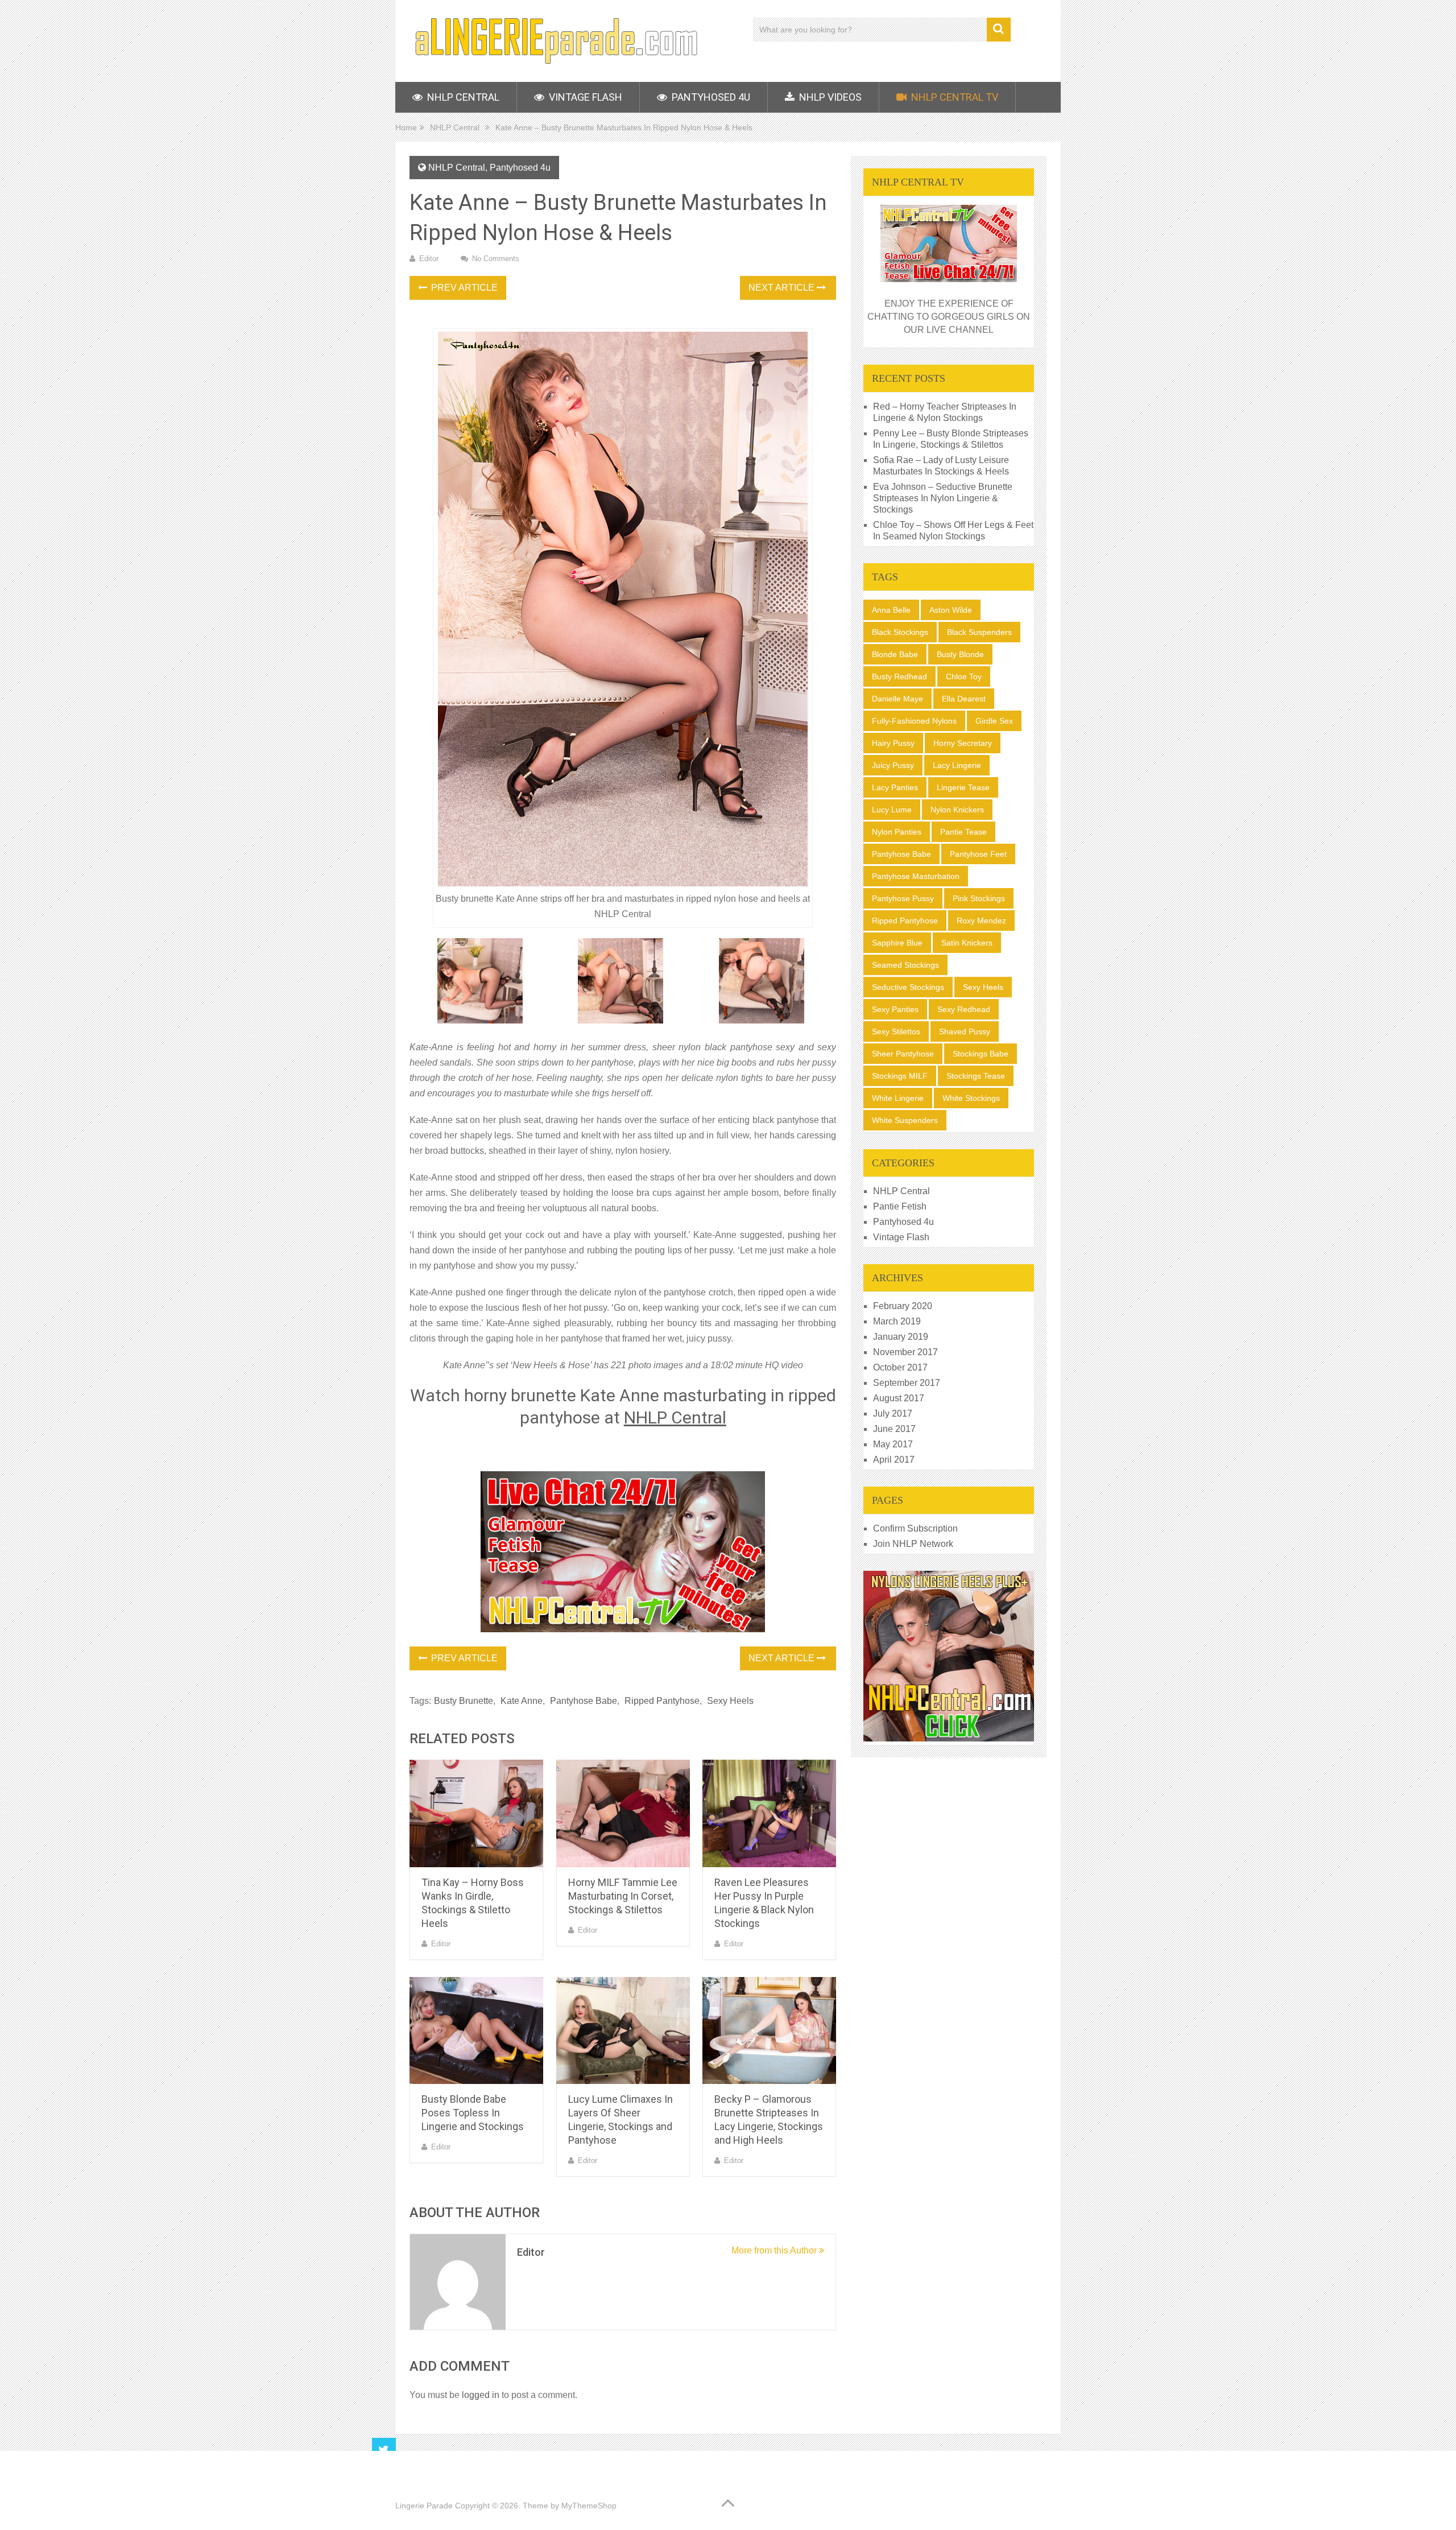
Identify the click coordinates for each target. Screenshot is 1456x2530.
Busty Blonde (960, 654)
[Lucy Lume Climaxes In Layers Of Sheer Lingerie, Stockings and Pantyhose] (623, 2031)
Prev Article (463, 288)
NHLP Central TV (954, 97)
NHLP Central (462, 97)
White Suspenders (905, 1120)
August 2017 (899, 1398)
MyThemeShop (589, 2506)
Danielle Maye (897, 699)
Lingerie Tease (963, 787)
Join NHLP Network (913, 1544)
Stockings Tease (976, 1076)
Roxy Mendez (981, 921)
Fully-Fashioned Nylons (914, 721)
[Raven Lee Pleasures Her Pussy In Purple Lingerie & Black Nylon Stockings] (769, 1813)
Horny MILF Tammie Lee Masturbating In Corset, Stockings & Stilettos (623, 1896)
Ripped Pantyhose (662, 1701)
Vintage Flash (584, 97)
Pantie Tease (963, 832)
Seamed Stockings (905, 965)
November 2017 (905, 1352)
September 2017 (907, 1383)
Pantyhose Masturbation (916, 876)
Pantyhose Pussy (903, 898)
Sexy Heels (730, 1701)
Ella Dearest (964, 699)
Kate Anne (522, 1701)
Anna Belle (891, 610)
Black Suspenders (979, 632)
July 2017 (893, 1413)
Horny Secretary (963, 743)
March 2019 (897, 1321)
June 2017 (894, 1429)
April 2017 (894, 1460)
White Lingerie (898, 1098)
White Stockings (971, 1098)
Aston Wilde (951, 610)
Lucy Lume (892, 810)
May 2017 (893, 1444)
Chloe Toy (964, 676)
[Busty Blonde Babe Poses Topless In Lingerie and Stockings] (476, 2031)
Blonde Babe (895, 654)
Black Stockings (900, 632)
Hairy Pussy (893, 743)
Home (406, 127)
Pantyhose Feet (978, 854)
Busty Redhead (899, 676)
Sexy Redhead (964, 1009)
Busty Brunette (464, 1701)
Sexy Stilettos (896, 1031)
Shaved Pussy (965, 1031)
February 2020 (903, 1306)
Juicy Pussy (893, 765)
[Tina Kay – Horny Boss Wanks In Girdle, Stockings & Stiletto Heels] (476, 1813)
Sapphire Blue (897, 943)
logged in (481, 2395)
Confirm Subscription (915, 1528)
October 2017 (900, 1367)
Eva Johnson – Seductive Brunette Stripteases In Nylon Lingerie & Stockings (943, 498)
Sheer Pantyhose (903, 1054)
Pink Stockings (979, 898)
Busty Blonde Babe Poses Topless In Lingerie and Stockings (473, 2113)
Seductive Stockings (908, 987)
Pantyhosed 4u (710, 97)
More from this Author (775, 2250)
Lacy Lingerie (957, 765)
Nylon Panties (897, 832)
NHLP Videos (829, 97)
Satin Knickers (967, 943)
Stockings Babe (981, 1054)
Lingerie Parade (424, 2506)
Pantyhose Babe (584, 1701)
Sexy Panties (895, 1009)
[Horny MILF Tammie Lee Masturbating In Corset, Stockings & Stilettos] (623, 1813)
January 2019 (901, 1337)
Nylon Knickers (957, 810)
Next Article (783, 288)
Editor (429, 259)
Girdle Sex (994, 721)
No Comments (496, 259)
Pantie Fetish (900, 1206)
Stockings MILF (900, 1076)
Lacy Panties (895, 787)
